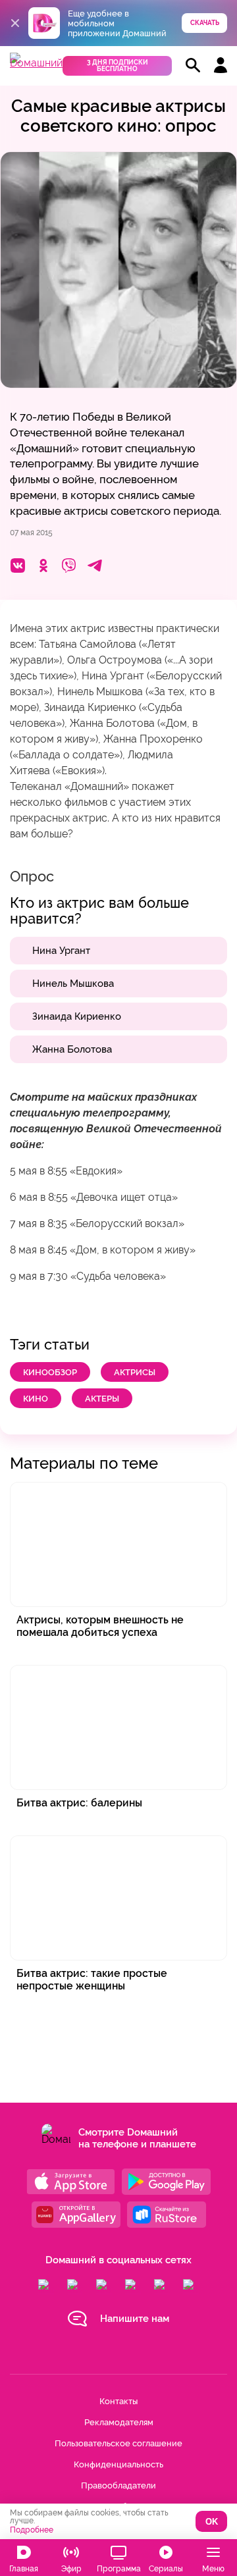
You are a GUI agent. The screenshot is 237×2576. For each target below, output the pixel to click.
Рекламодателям (119, 2422)
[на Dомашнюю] (36, 63)
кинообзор (50, 1372)
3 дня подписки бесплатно (118, 66)
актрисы (135, 1372)
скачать (205, 23)
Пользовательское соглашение (118, 2443)
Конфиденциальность (118, 2464)
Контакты (118, 2401)
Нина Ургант (61, 951)
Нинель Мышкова (73, 984)
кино (36, 1399)
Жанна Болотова (72, 1049)
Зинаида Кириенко (77, 1016)
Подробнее (32, 2530)
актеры (102, 1399)
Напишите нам (135, 2319)
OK (212, 2522)
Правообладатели (118, 2485)
